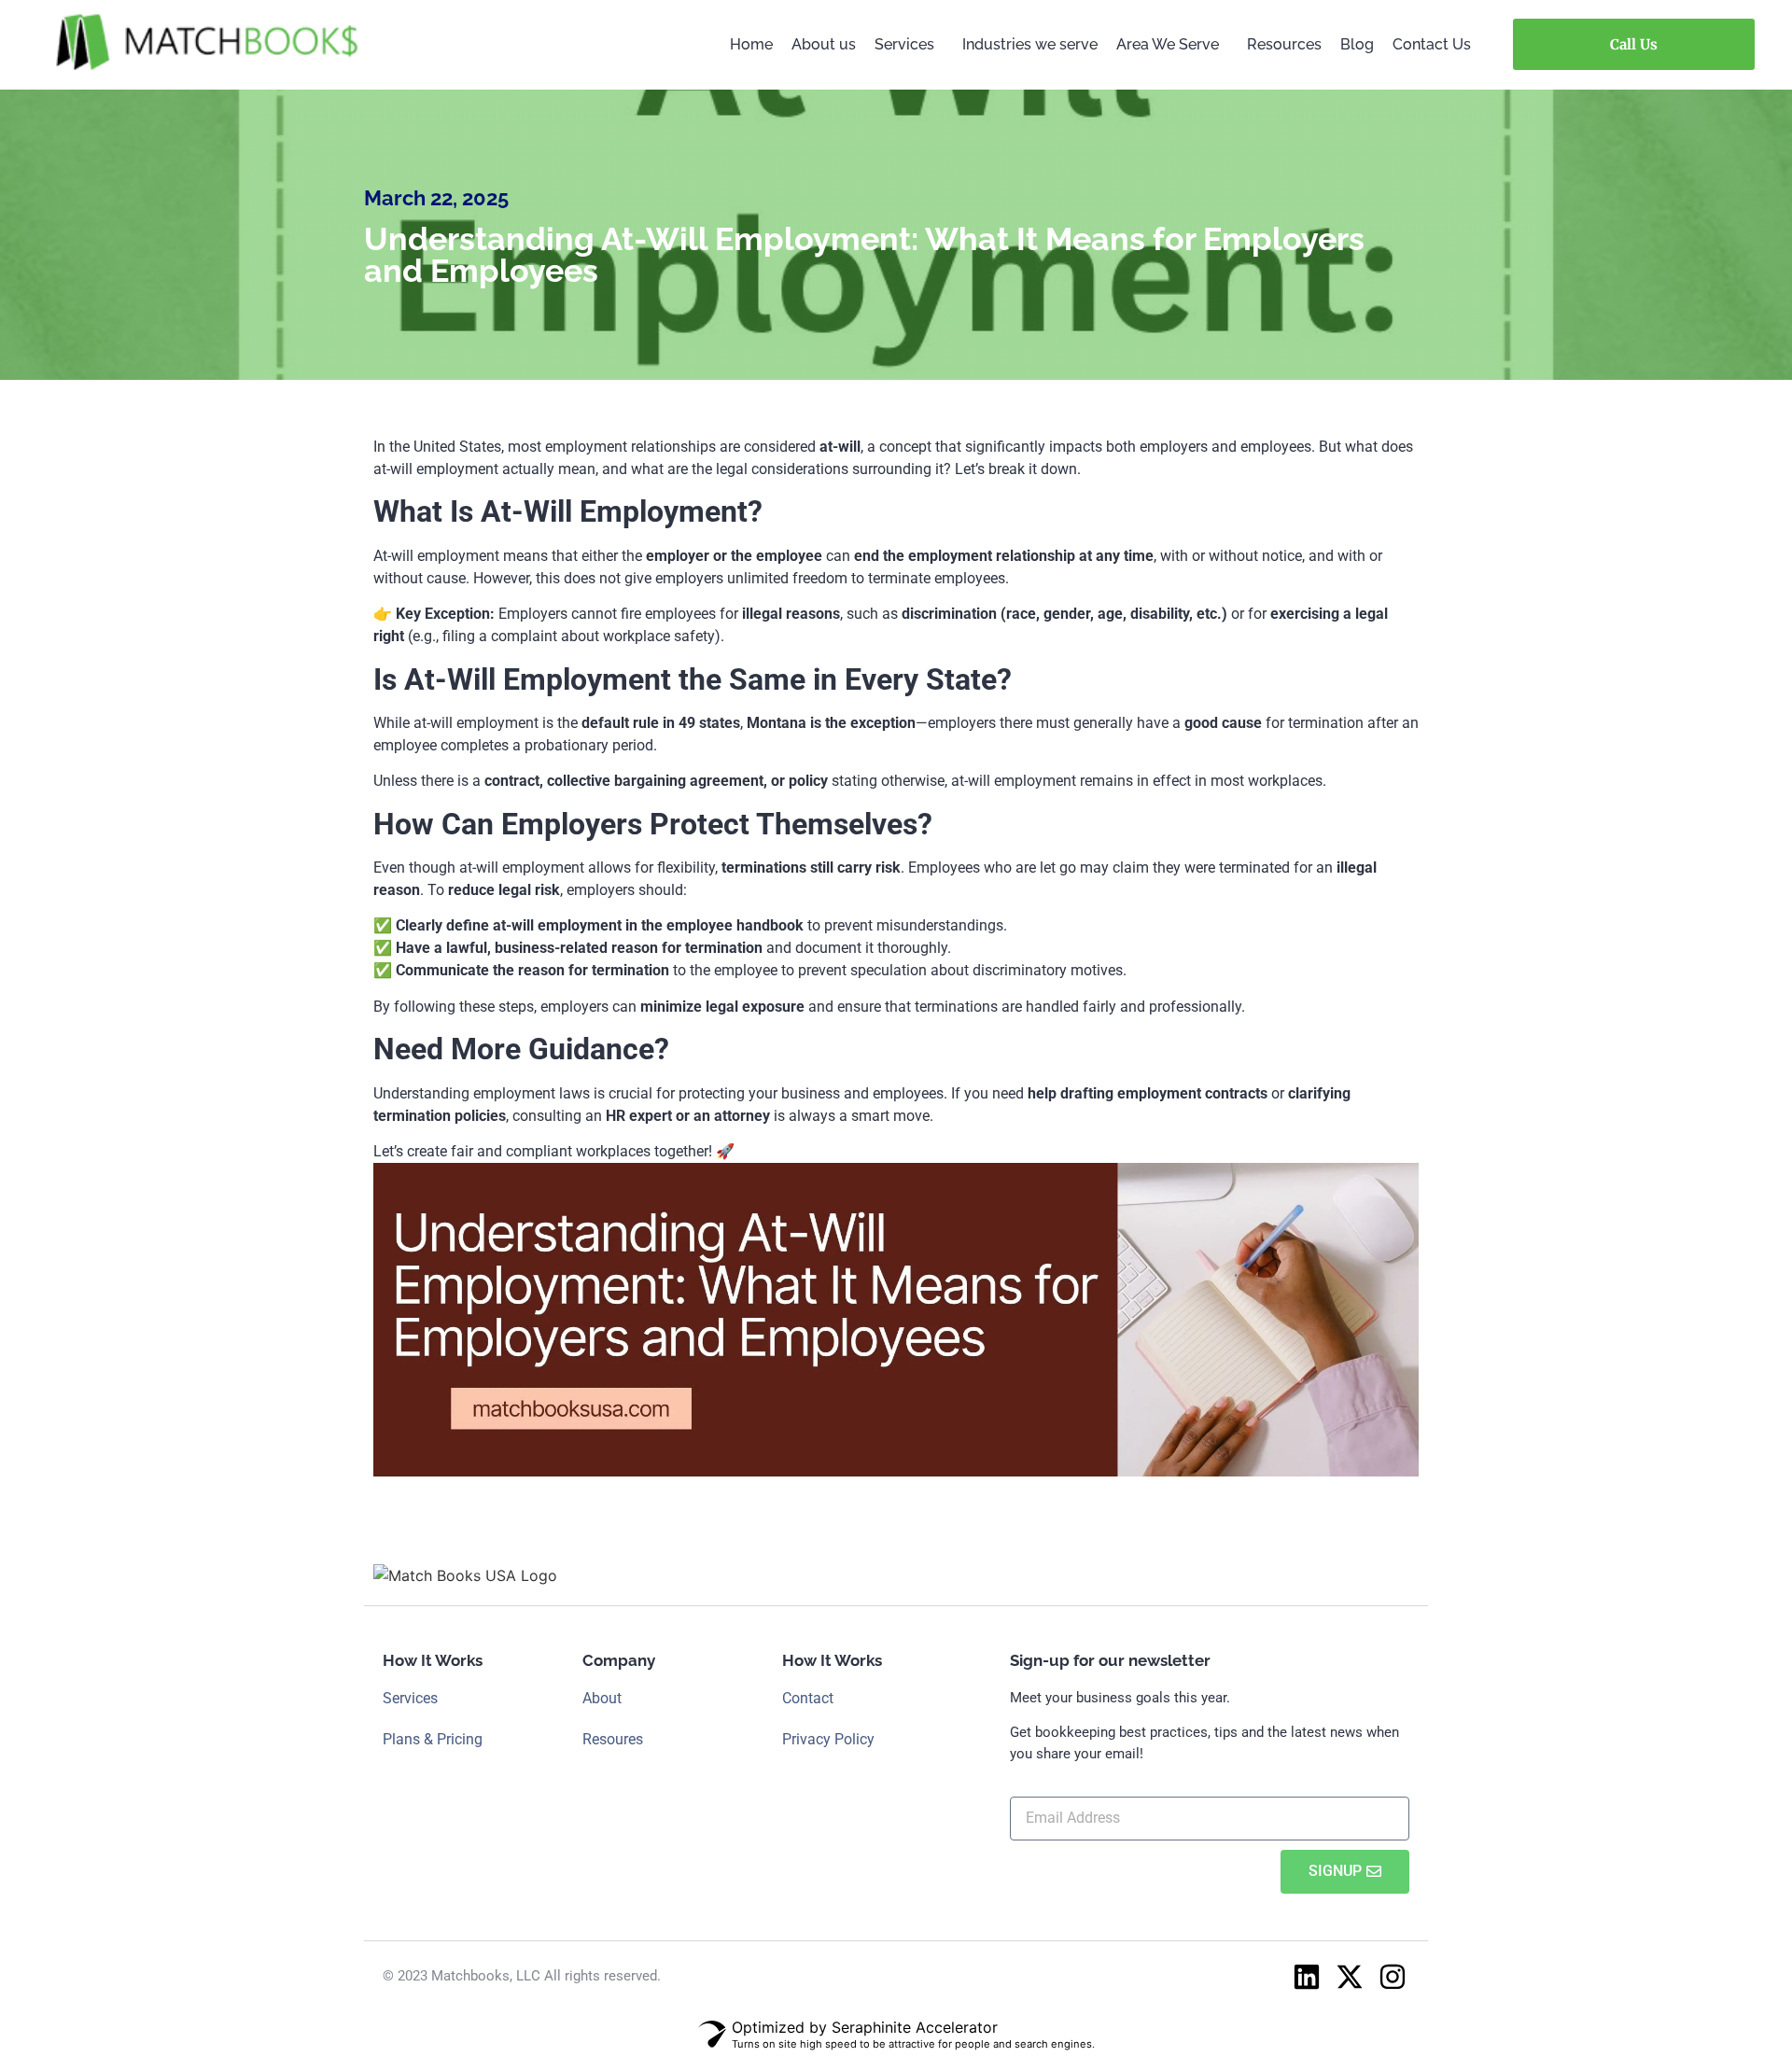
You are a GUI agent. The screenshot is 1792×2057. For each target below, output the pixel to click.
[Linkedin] (1307, 1977)
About (602, 1698)
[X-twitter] (1350, 1977)
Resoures (613, 1739)
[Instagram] (1393, 1977)
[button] (909, 45)
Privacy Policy (828, 1739)
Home (751, 44)
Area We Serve (1168, 44)
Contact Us (1432, 44)
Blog (1357, 44)
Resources (1284, 44)
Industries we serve (1030, 44)
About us (824, 44)
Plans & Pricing (433, 1739)
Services (904, 44)
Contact (808, 1698)
